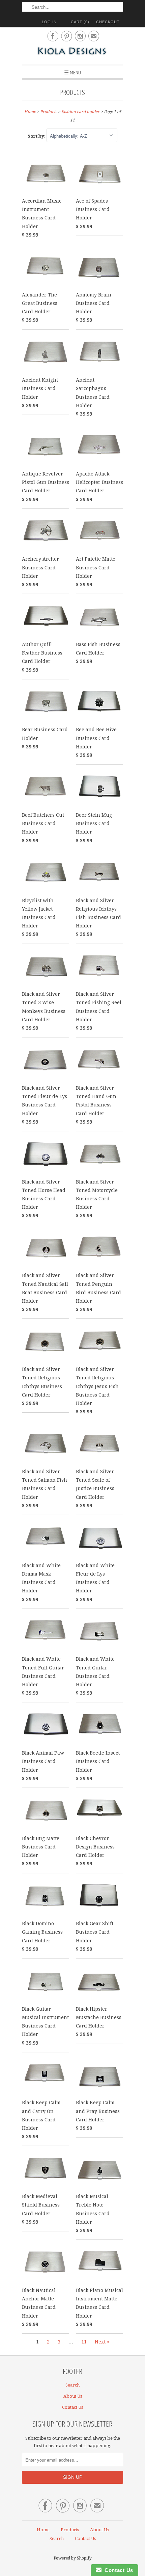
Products (72, 92)
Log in (49, 22)
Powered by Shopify (73, 2558)
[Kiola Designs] (72, 52)
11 (84, 2342)
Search (72, 2385)
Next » (102, 2342)
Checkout (108, 22)
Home (43, 2530)
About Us (73, 2396)
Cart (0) (80, 22)
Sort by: (37, 136)
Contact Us (72, 2407)
